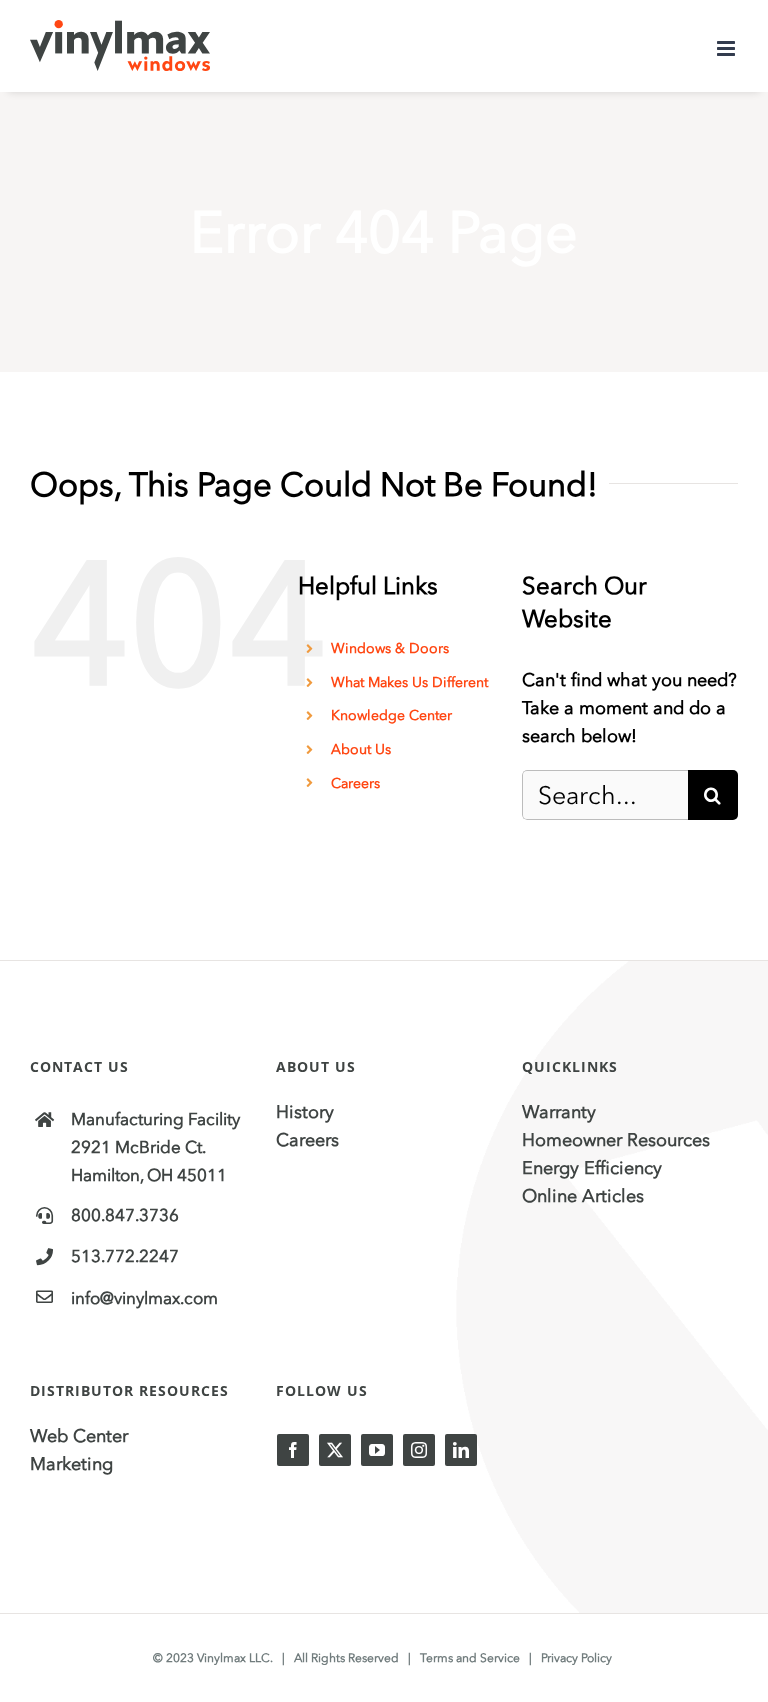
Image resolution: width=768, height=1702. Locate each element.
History (305, 1112)
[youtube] (377, 1450)
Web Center (79, 1436)
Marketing (71, 1464)
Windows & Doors (390, 648)
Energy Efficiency (592, 1168)
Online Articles (583, 1196)
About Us (361, 749)
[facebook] (293, 1450)
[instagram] (419, 1450)
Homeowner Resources (616, 1140)
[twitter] (335, 1450)
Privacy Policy (576, 1658)
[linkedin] (461, 1450)
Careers (355, 783)
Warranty (559, 1112)
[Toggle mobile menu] (727, 48)
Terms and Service (470, 1658)
